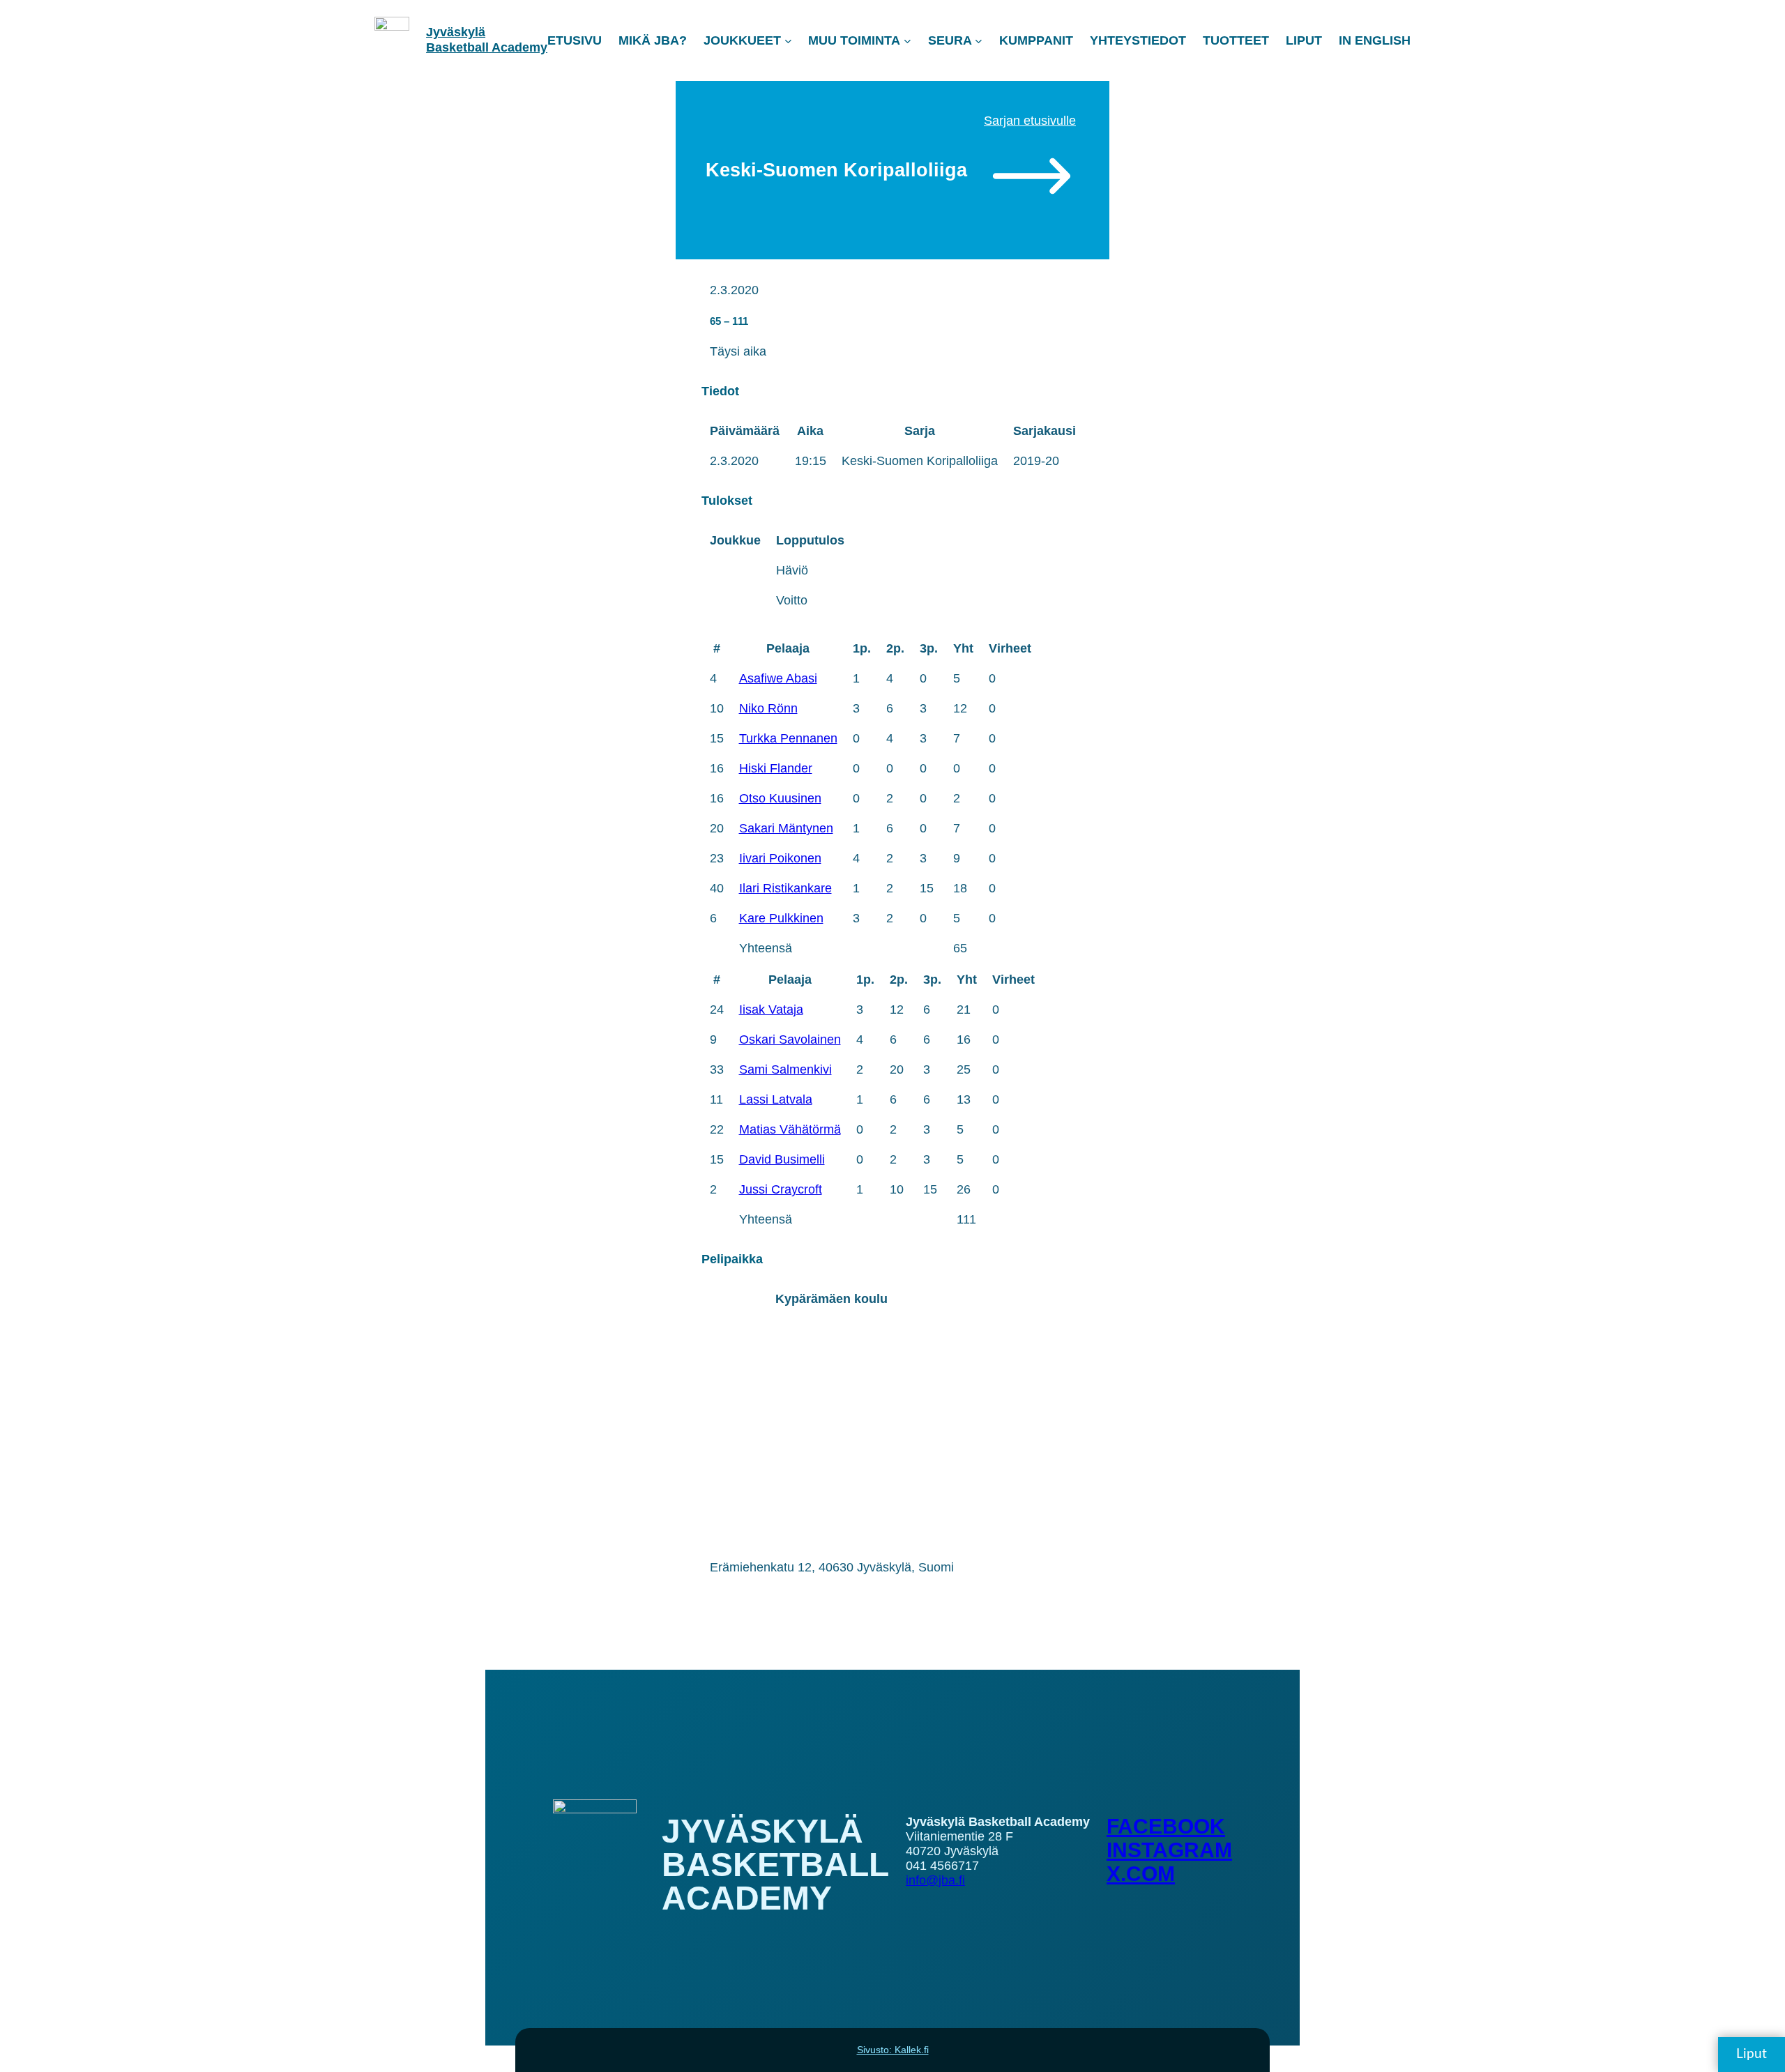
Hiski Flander (776, 768)
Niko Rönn (768, 708)
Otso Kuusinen (780, 798)
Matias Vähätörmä (790, 1129)
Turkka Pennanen (788, 738)
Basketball (459, 47)
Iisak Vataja (771, 1010)
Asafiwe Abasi (778, 678)
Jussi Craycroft (781, 1189)
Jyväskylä (456, 32)
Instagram (1169, 1850)
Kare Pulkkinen (781, 918)
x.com (1141, 1874)
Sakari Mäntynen (786, 828)
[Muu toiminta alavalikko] (907, 41)
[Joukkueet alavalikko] (788, 41)
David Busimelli (782, 1159)
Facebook (1166, 1826)
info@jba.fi (935, 1880)
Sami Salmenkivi (785, 1069)
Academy (519, 47)
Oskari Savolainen (790, 1039)
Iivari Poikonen (780, 858)
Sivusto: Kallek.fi (893, 2050)
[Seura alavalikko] (979, 41)
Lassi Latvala (776, 1099)
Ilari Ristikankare (785, 888)
